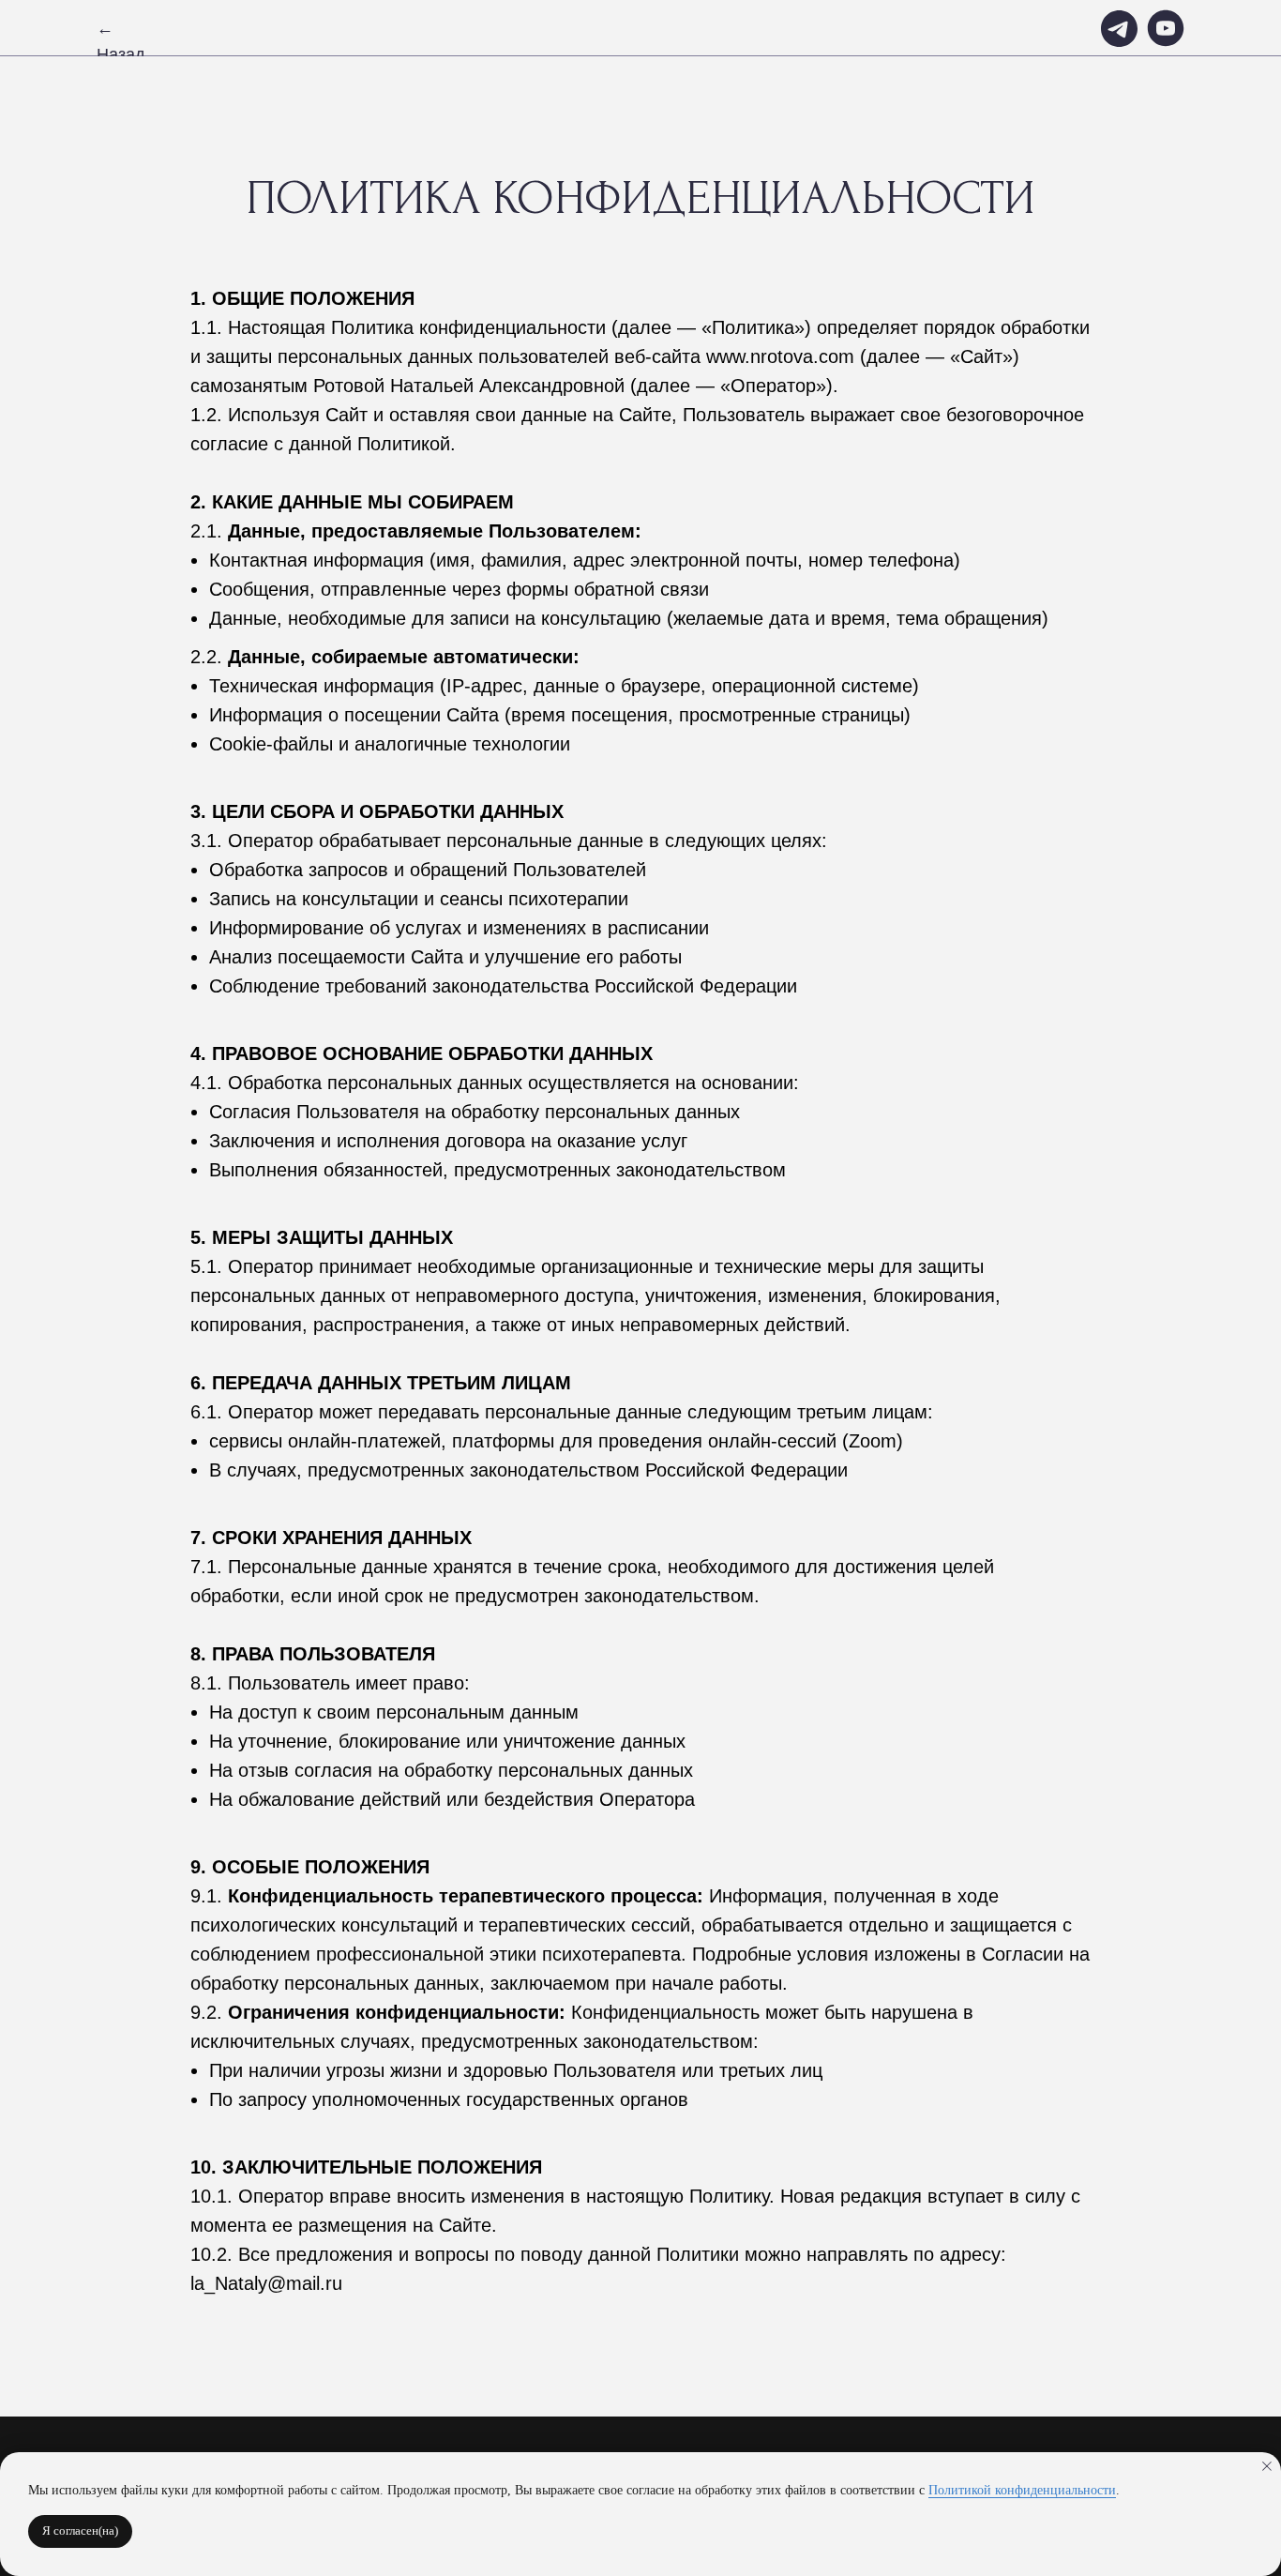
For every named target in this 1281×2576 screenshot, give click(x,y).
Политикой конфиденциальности (1022, 2490)
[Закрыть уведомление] (1267, 2466)
